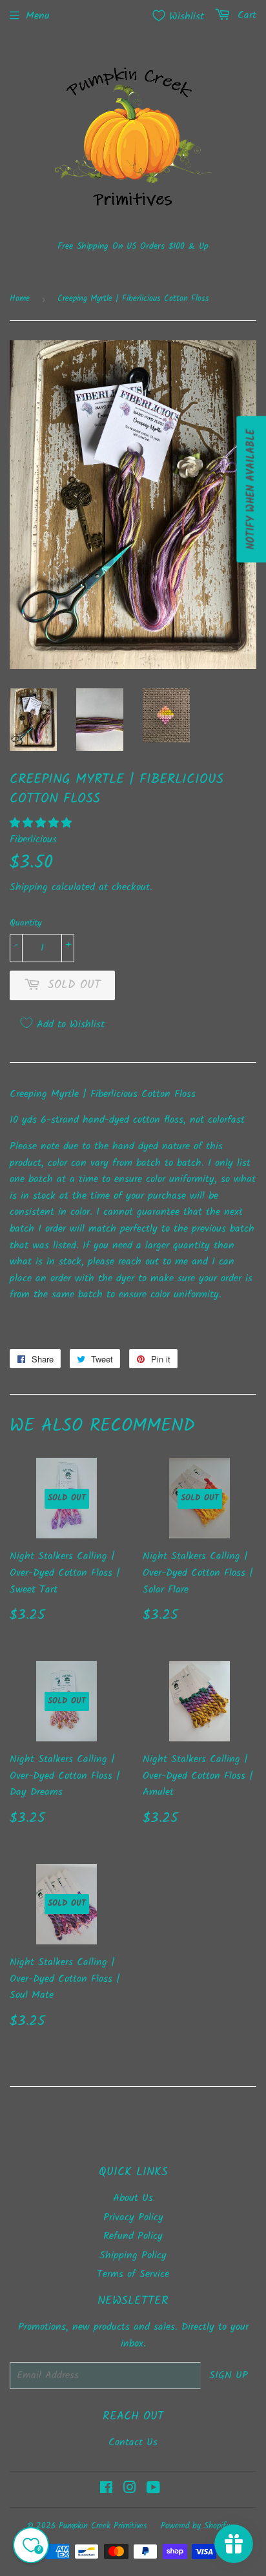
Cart (245, 15)
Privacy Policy (133, 2217)
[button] (43, 823)
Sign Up (229, 2375)
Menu (38, 16)
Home (20, 299)
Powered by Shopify (195, 2526)
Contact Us (133, 2442)
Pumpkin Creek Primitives (103, 2526)
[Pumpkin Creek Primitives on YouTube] (153, 2489)
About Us (133, 2198)
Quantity (26, 923)
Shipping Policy (133, 2255)
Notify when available (251, 489)
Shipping (29, 887)
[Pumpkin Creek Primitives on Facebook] (106, 2489)
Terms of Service (133, 2274)
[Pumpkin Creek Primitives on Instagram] (130, 2489)
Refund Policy (133, 2236)
